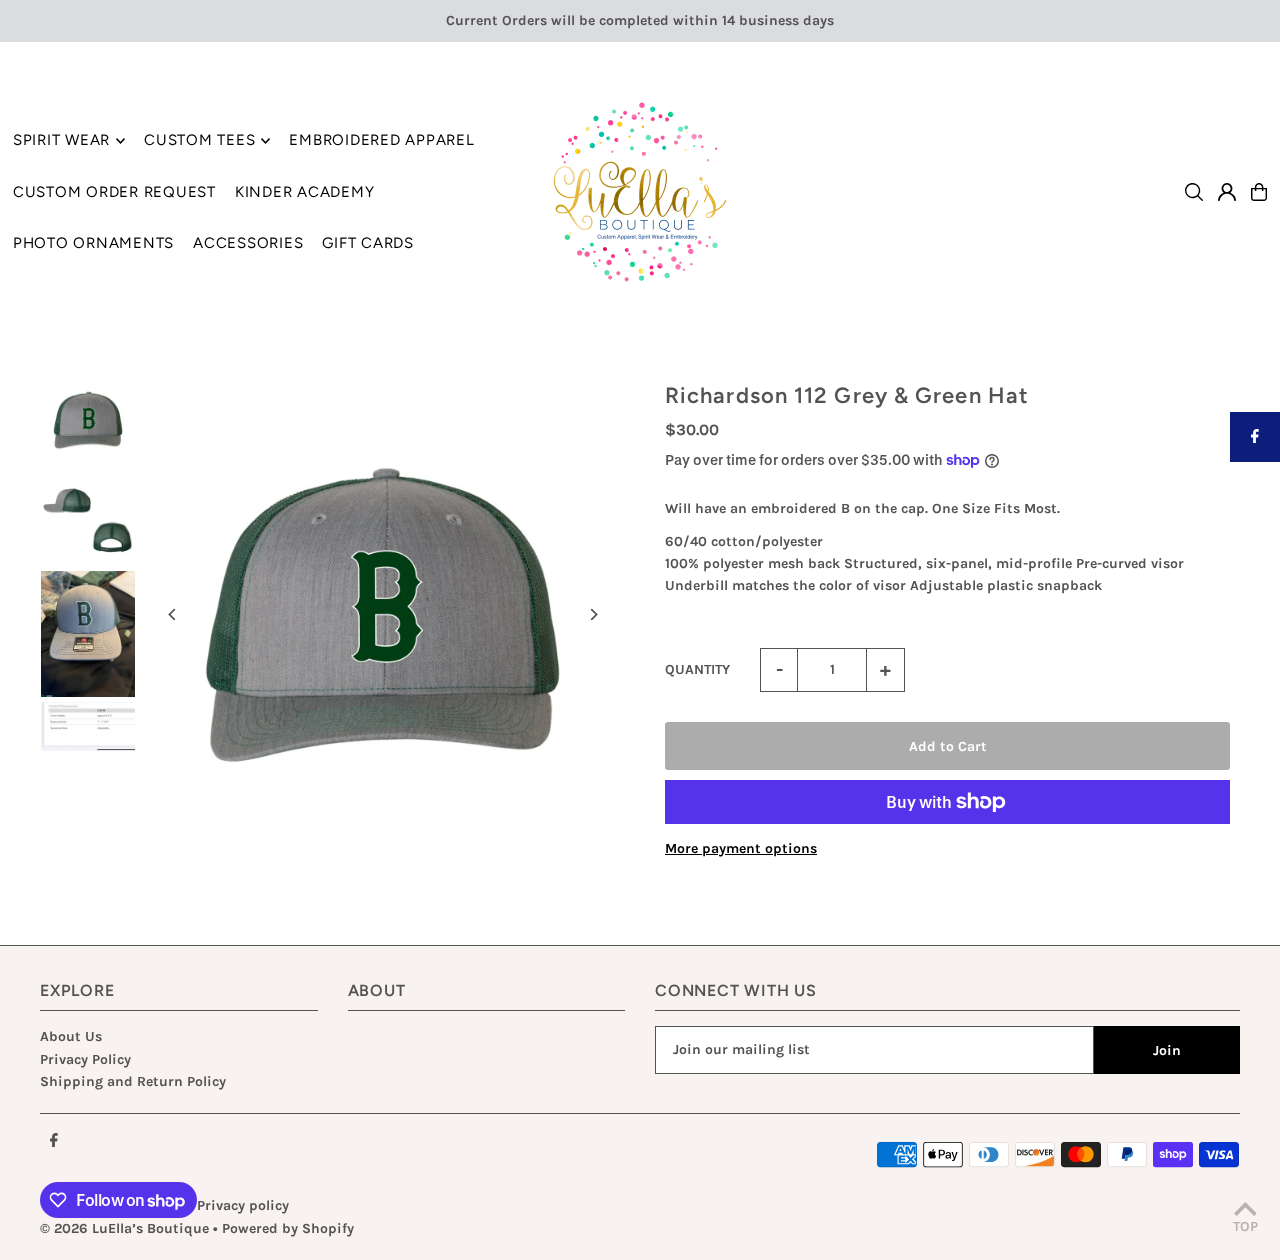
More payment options (741, 848)
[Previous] (172, 614)
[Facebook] (54, 1141)
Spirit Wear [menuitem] (61, 141)
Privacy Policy (85, 1059)
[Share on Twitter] (1255, 487)
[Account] (1227, 192)
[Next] (592, 614)
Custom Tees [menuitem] (199, 141)
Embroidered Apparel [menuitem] (381, 141)
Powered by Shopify (288, 1228)
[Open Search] (1194, 192)
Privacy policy (243, 1205)
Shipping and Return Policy (133, 1081)
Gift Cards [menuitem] (368, 243)
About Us (71, 1036)
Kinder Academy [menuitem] (305, 192)
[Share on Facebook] (1255, 437)
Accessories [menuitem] (248, 243)
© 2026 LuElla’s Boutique (124, 1228)
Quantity (697, 669)
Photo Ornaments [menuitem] (93, 243)
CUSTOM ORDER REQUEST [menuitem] (114, 192)
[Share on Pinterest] (1255, 537)
